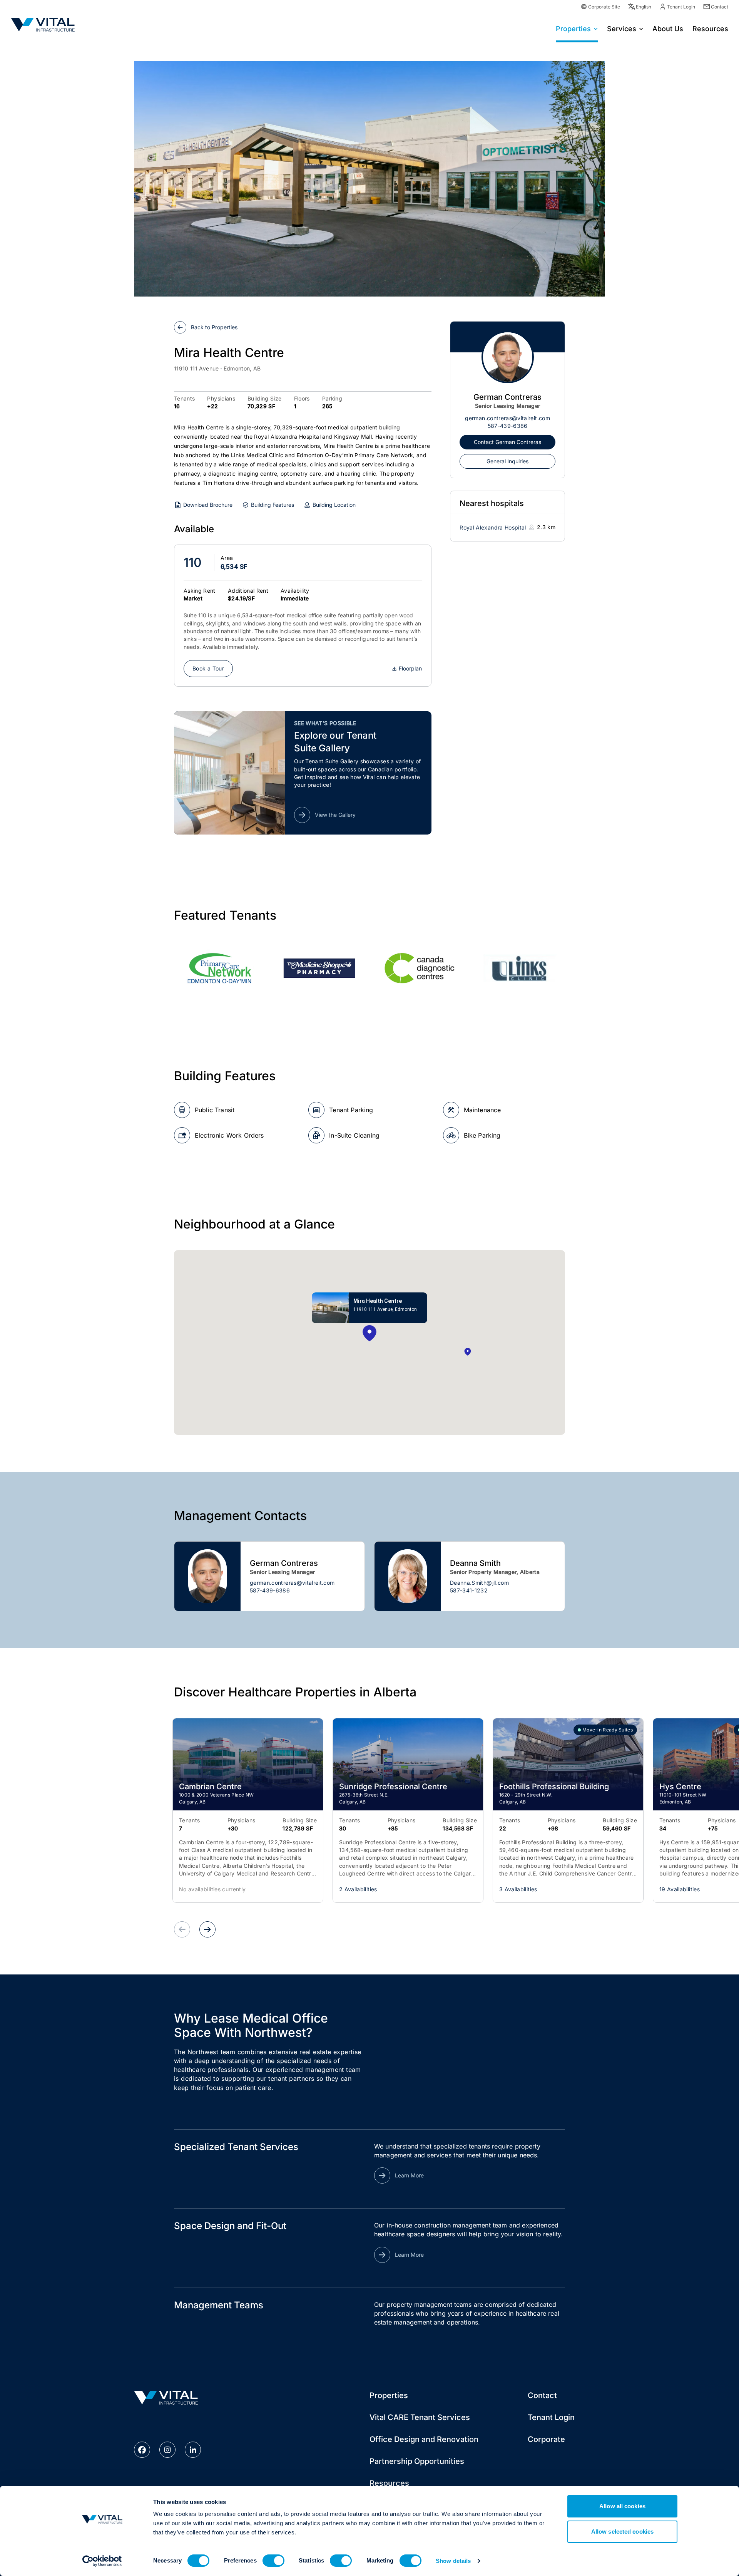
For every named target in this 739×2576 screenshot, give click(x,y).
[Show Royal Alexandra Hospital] (468, 1352)
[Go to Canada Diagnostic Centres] (420, 968)
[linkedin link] (193, 2450)
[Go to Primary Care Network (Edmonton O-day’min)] (219, 968)
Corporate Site (604, 7)
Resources (389, 2483)
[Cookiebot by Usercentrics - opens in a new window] (102, 2561)
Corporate (546, 2439)
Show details (453, 2561)
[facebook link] (142, 2450)
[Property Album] (369, 179)
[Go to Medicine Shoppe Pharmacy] (319, 968)
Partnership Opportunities (417, 2461)
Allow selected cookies (622, 2532)
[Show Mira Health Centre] (369, 1334)
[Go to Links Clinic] (520, 968)
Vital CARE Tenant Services (420, 2417)
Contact (720, 7)
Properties (573, 29)
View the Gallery (335, 815)
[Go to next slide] (207, 1929)
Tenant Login (681, 7)
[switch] (273, 2561)
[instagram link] (167, 2450)
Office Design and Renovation (424, 2439)
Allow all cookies (622, 2506)
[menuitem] (577, 28)
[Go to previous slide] (182, 1929)
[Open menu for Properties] (596, 28)
